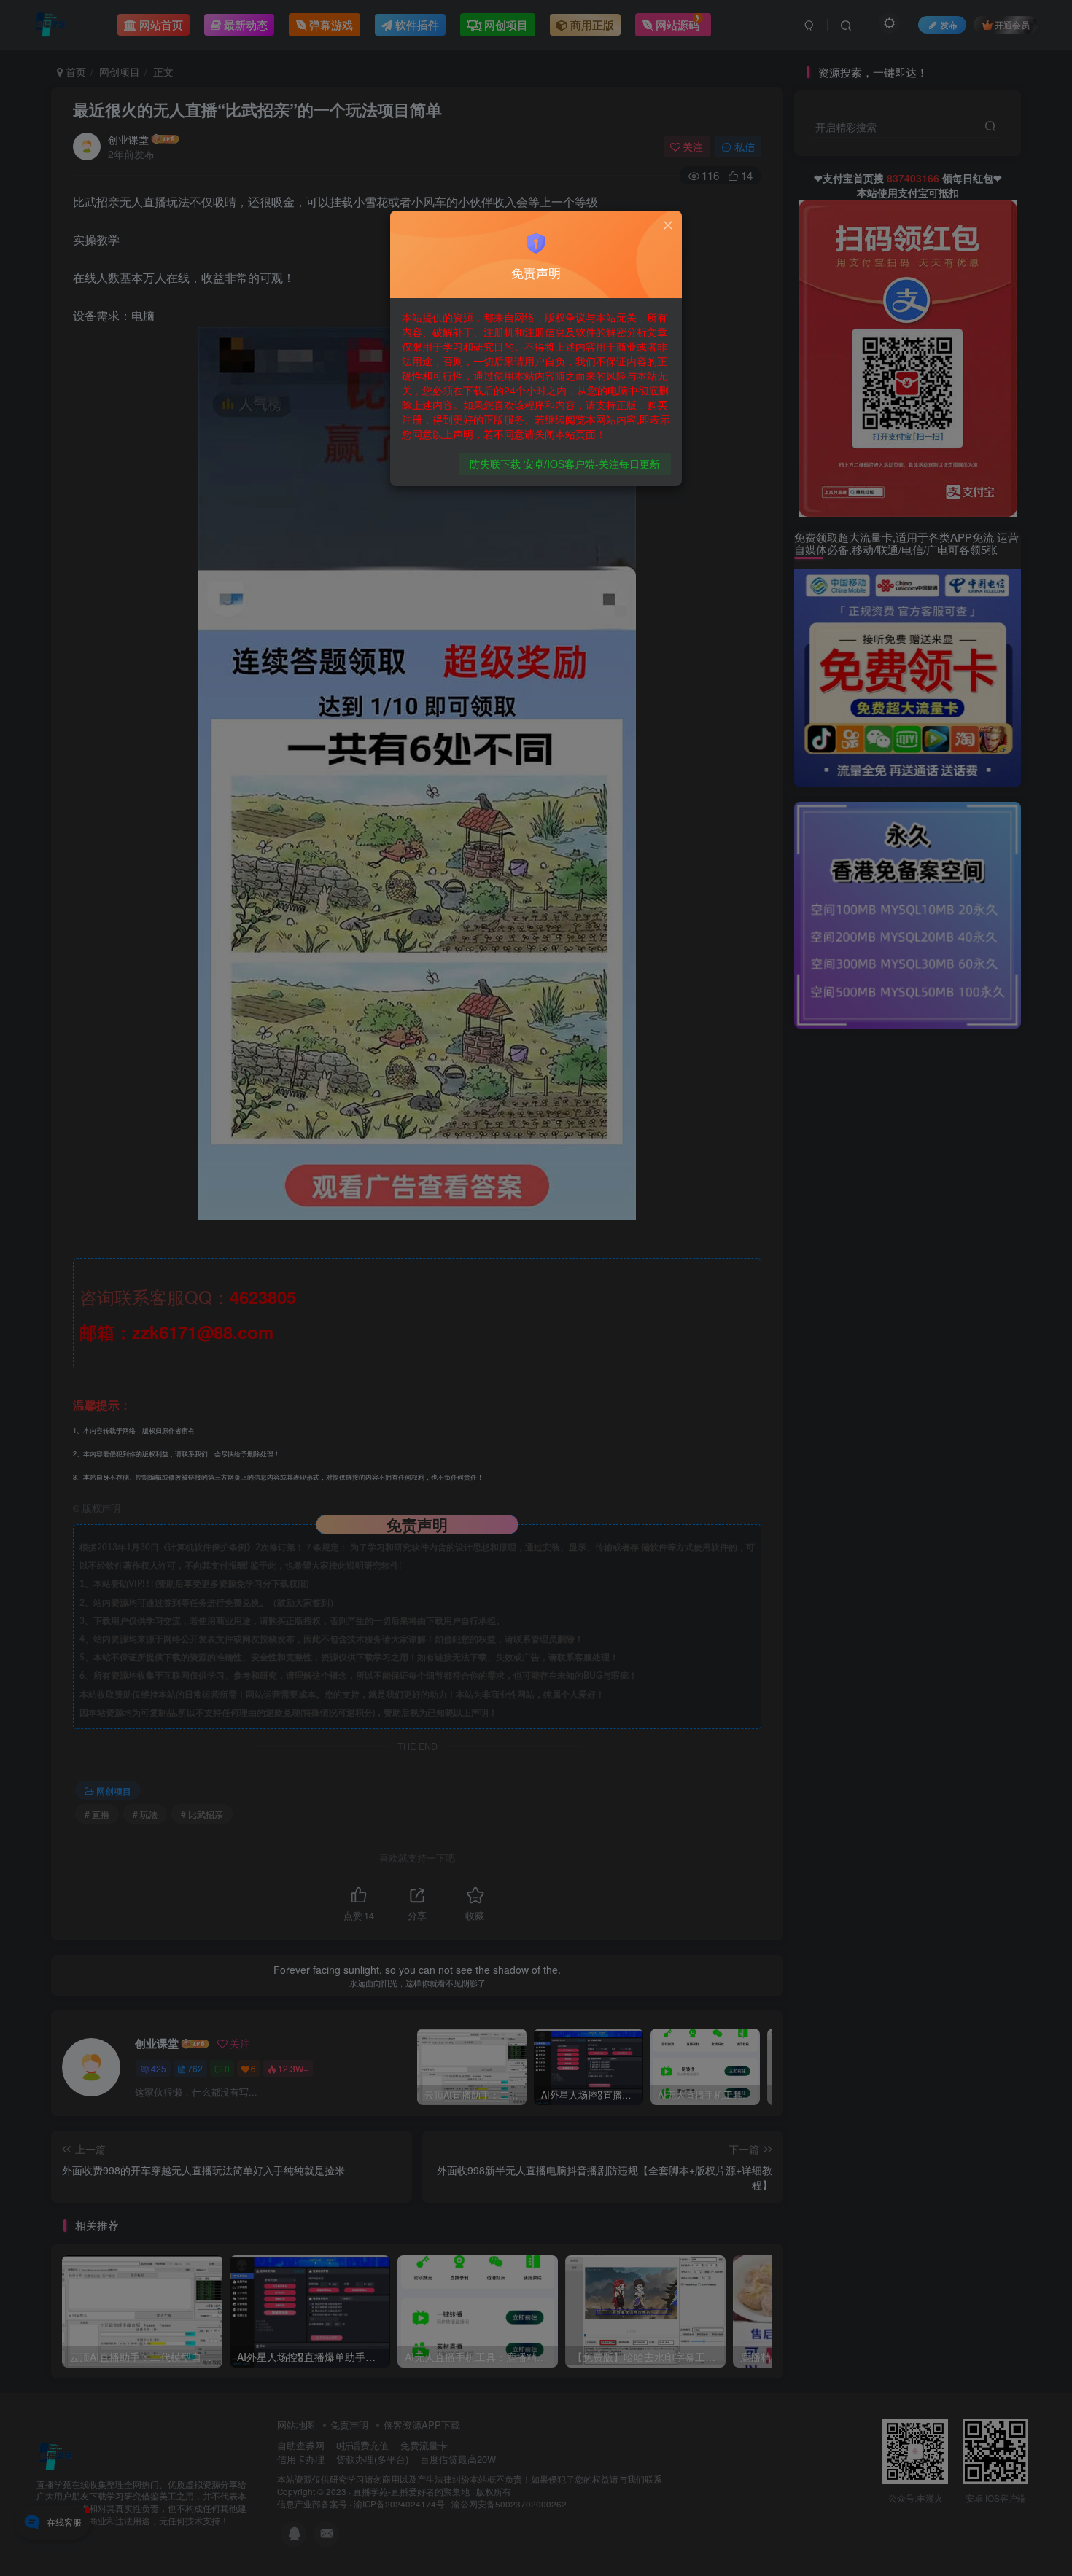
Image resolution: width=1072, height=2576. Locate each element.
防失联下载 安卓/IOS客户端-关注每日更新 (565, 464)
